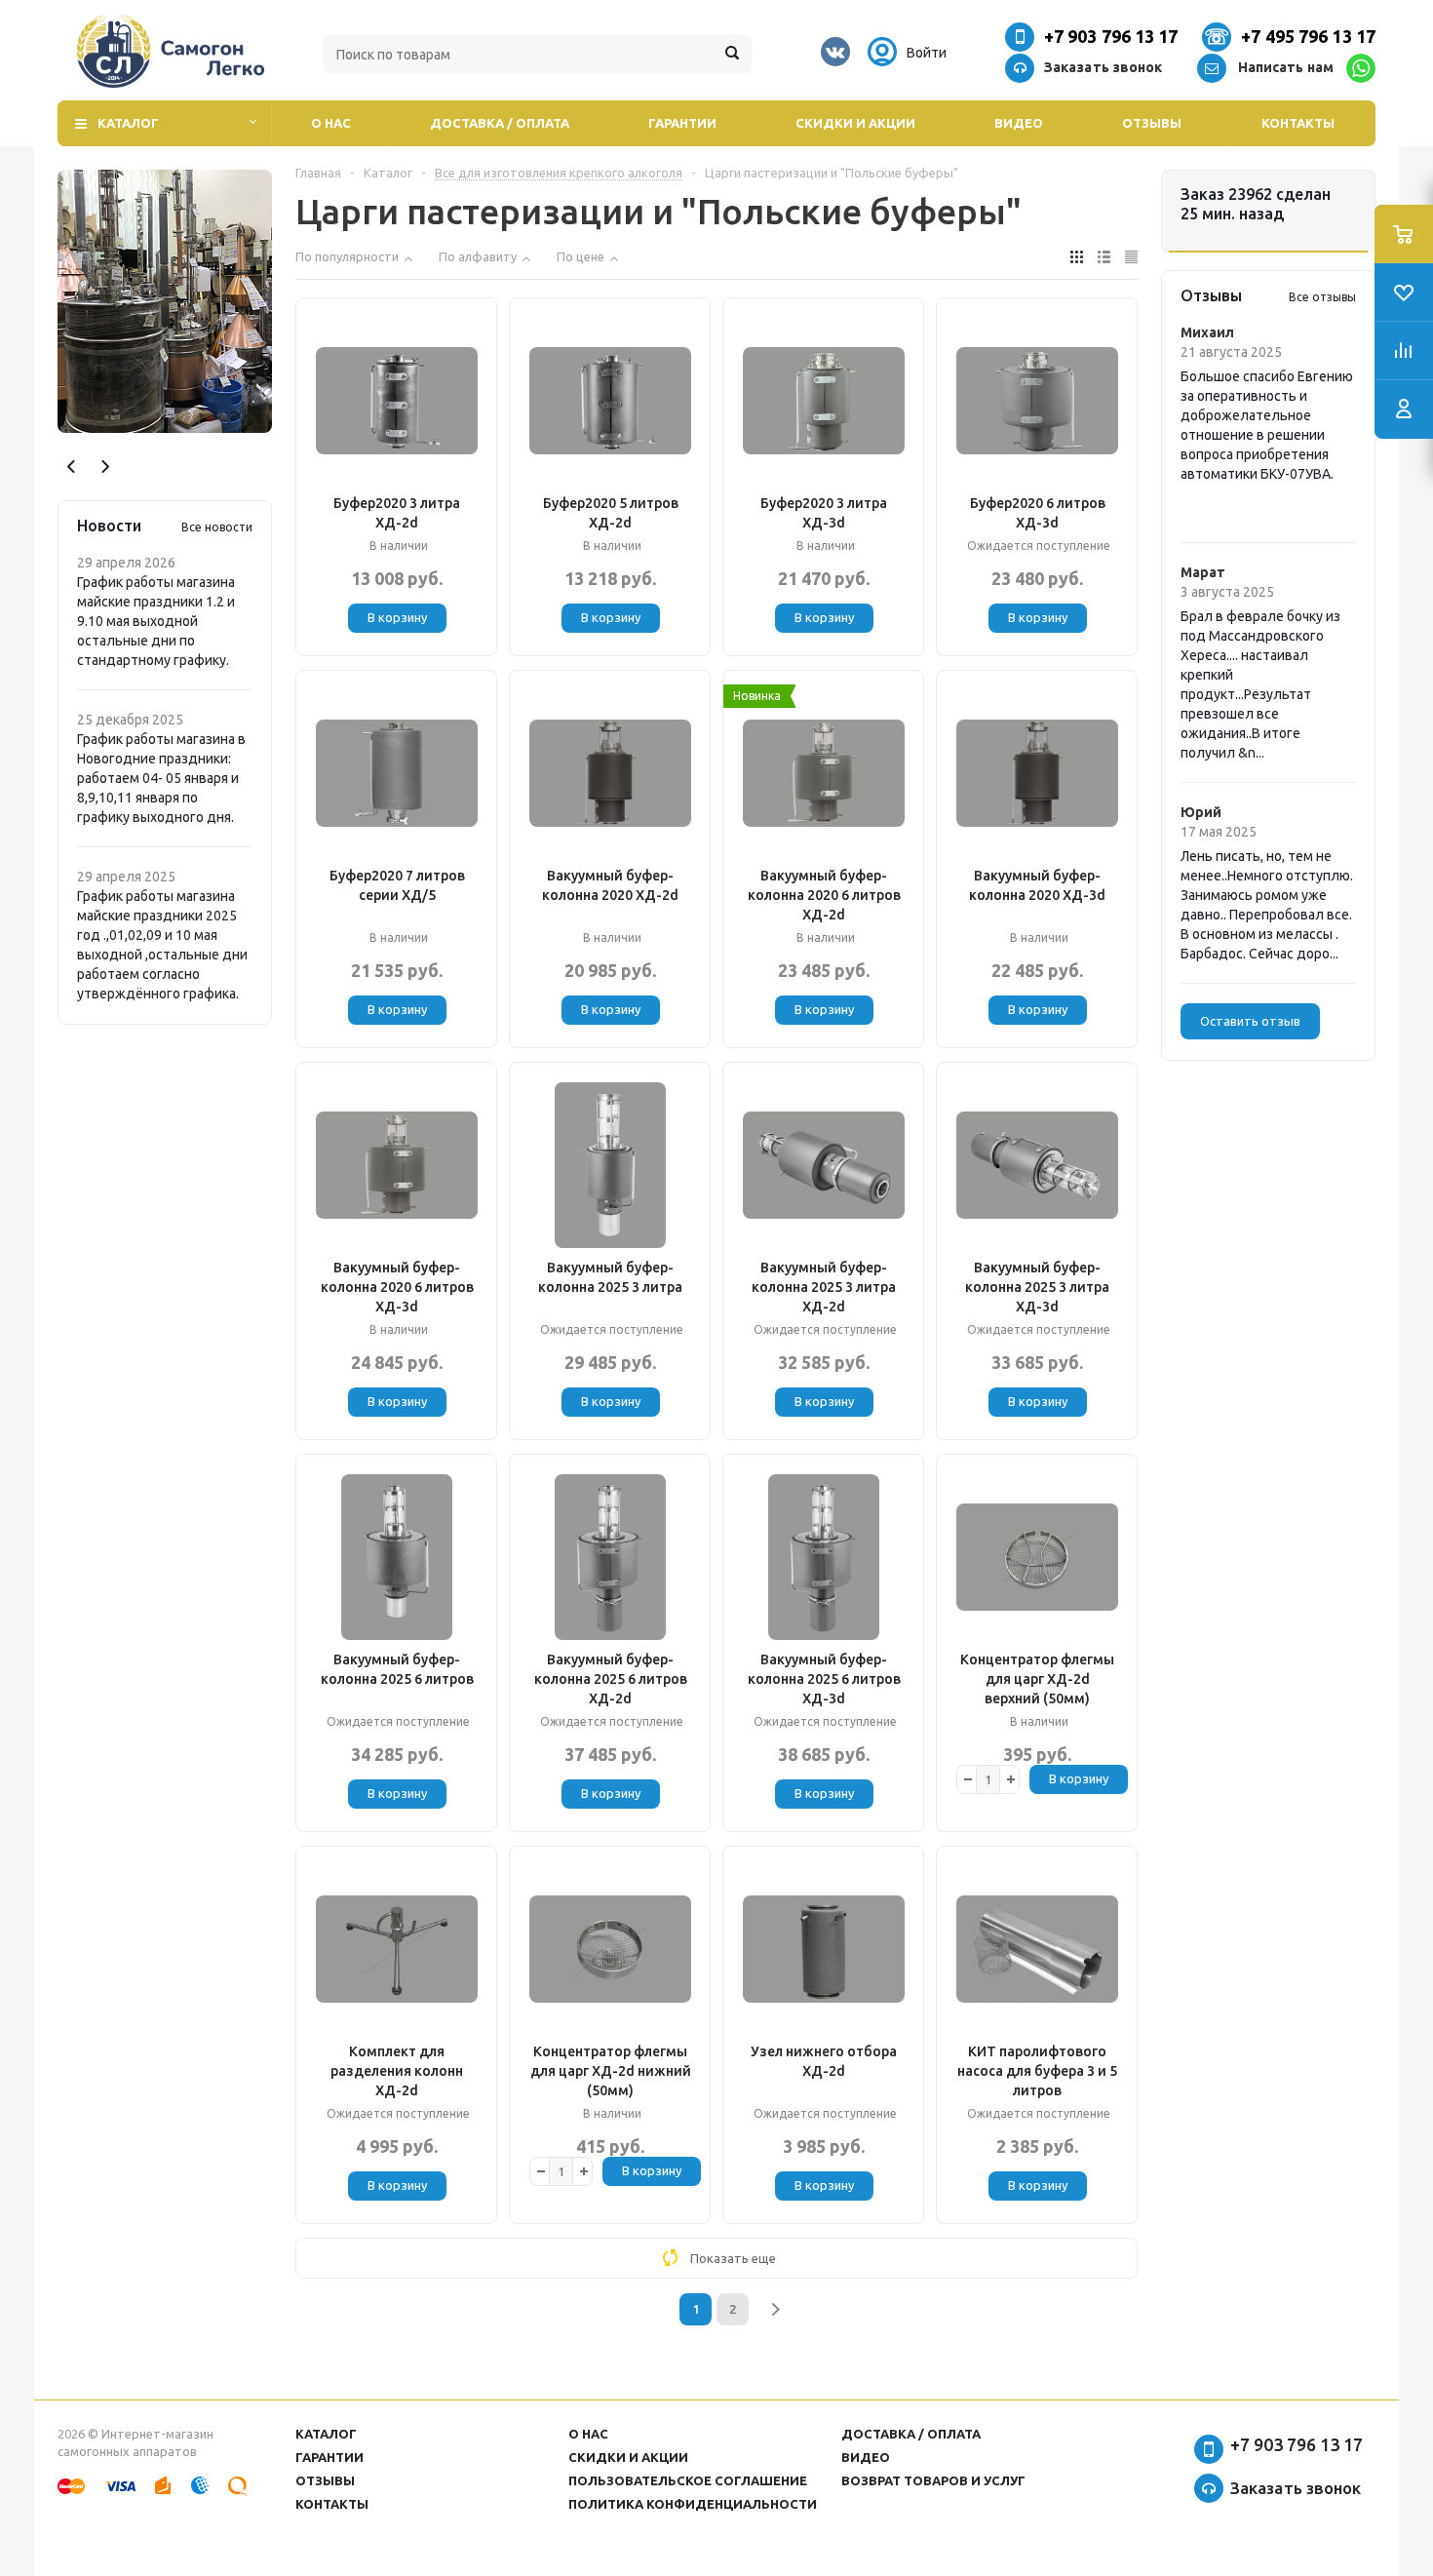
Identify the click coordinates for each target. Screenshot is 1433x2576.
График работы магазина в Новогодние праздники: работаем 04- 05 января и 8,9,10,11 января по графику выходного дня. (161, 778)
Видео (1019, 123)
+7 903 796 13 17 (1111, 36)
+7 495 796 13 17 (1308, 36)
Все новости (217, 527)
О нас (331, 123)
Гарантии (682, 123)
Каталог (128, 123)
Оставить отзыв (1250, 1021)
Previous (72, 467)
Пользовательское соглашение (688, 2480)
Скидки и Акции (855, 123)
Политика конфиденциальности (693, 2504)
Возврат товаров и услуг (933, 2480)
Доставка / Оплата (500, 123)
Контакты (1298, 123)
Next (105, 467)
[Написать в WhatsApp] (1361, 68)
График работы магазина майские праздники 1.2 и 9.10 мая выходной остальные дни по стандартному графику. (156, 621)
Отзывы (1152, 123)
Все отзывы (1322, 297)
